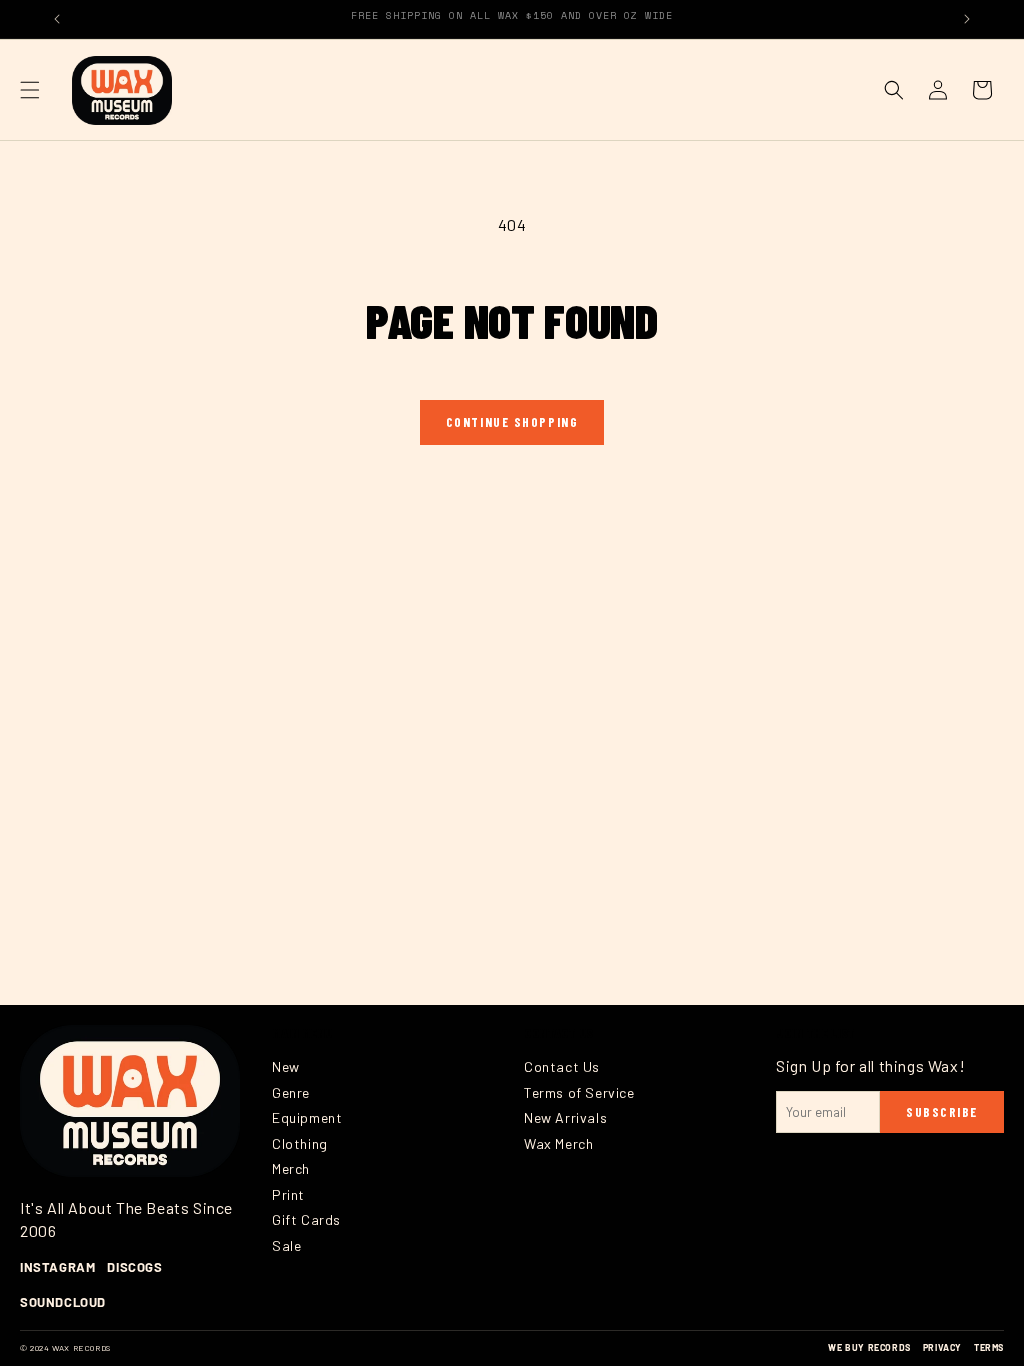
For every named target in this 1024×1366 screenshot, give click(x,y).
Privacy (942, 1347)
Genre (291, 1092)
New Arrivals (565, 1117)
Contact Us (562, 1066)
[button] (30, 90)
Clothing (300, 1143)
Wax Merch (558, 1143)
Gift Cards (306, 1219)
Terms (989, 1347)
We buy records (869, 1347)
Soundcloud (63, 1302)
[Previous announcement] (57, 19)
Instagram (57, 1267)
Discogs (134, 1267)
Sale (286, 1245)
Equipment (307, 1117)
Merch (291, 1168)
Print (288, 1194)
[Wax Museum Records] (130, 1101)
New (286, 1066)
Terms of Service (579, 1092)
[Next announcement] (967, 19)
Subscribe (942, 1112)
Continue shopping (512, 422)
